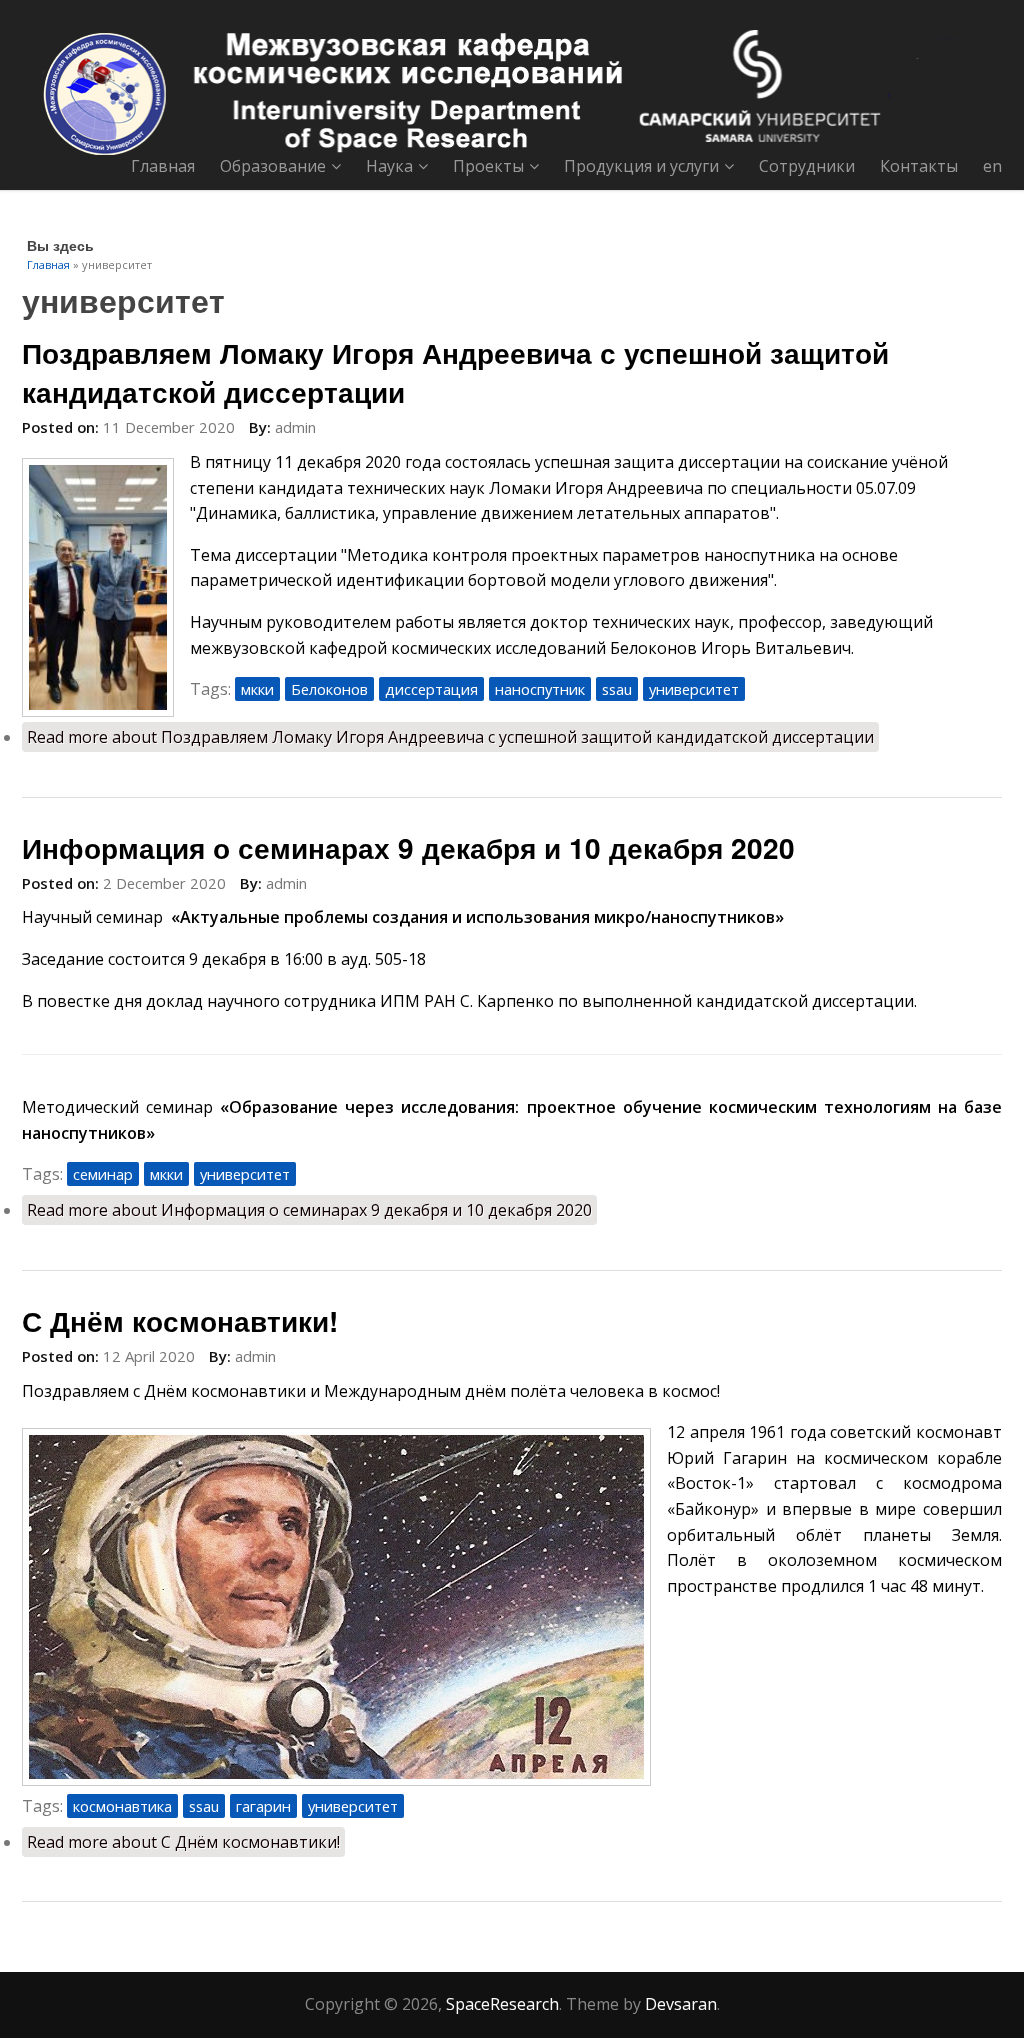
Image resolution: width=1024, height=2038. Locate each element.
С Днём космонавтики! (180, 1320)
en (992, 166)
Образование (273, 166)
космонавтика (122, 1806)
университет (694, 689)
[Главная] (512, 92)
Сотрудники (807, 166)
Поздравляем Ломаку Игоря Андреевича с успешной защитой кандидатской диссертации (455, 372)
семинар (103, 1174)
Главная (163, 166)
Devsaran (681, 2004)
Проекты (488, 166)
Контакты (919, 166)
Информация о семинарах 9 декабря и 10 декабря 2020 (408, 847)
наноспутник (540, 689)
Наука (389, 166)
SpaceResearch (502, 2004)
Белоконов (329, 689)
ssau (617, 689)
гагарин (263, 1806)
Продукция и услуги (641, 166)
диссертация (431, 689)
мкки (257, 689)
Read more (450, 737)
